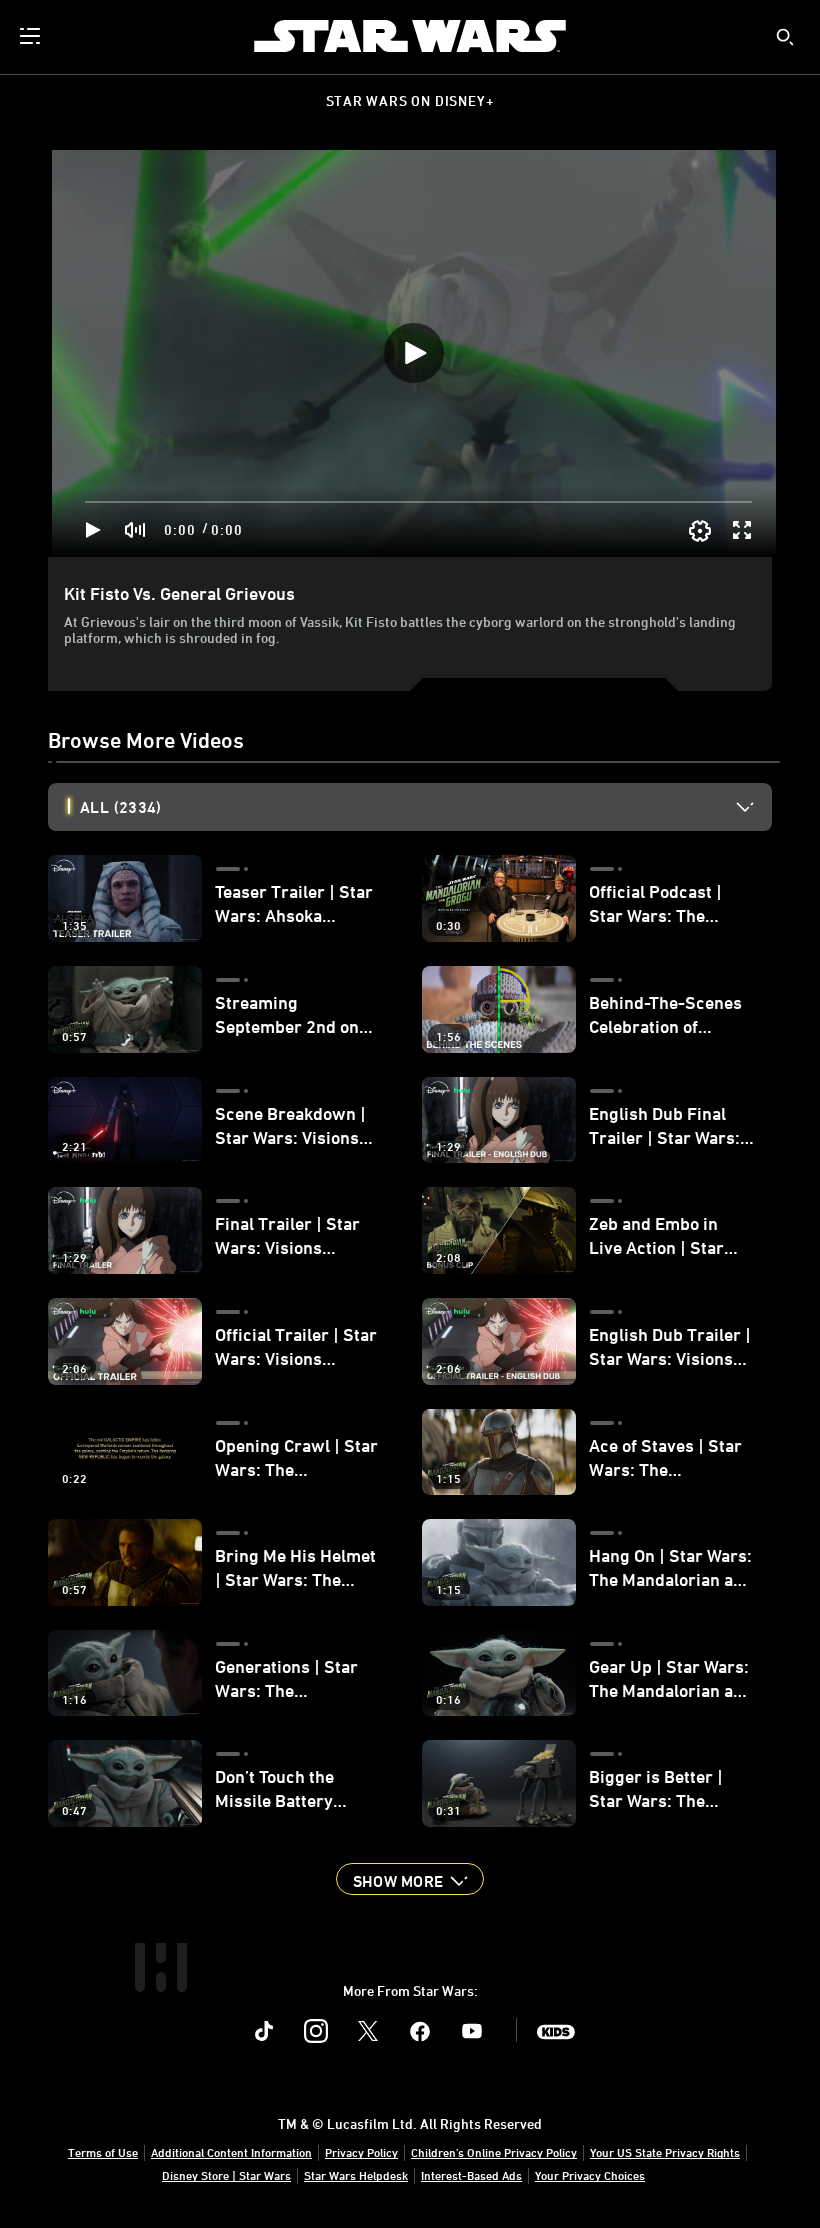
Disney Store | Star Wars (226, 2175)
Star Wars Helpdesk (356, 2175)
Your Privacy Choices (590, 2175)
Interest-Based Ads (471, 2175)
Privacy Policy (361, 2152)
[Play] (93, 530)
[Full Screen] (743, 530)
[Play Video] (414, 353)
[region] (414, 353)
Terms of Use (103, 2152)
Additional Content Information (231, 2152)
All (120, 807)
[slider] (418, 502)
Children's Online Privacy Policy (494, 2152)
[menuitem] (32, 36)
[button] (410, 1879)
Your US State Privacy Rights (665, 2152)
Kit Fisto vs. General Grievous (179, 593)
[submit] (785, 37)
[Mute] (136, 530)
